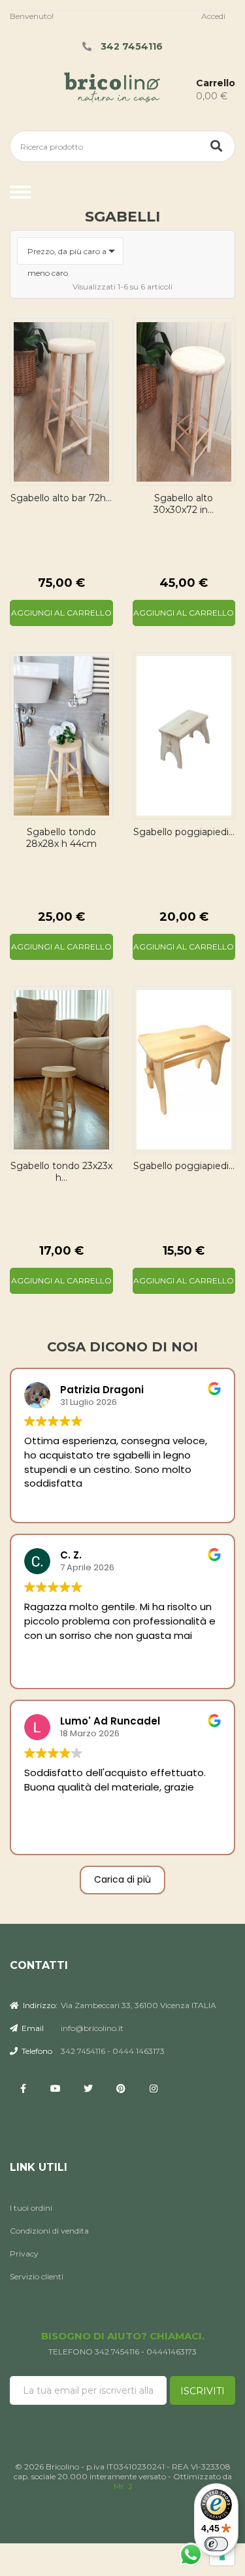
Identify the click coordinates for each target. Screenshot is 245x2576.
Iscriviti (203, 2391)
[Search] (216, 146)
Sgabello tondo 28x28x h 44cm (61, 838)
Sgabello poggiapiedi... (184, 832)
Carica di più (122, 1879)
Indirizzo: (39, 2005)
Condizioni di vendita (49, 2231)
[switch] (216, 2544)
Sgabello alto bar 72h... (61, 498)
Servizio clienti (37, 2276)
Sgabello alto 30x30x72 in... (184, 504)
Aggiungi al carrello (61, 613)
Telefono (36, 2051)
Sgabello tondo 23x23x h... (61, 1172)
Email (32, 2028)
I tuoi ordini (31, 2208)
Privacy (24, 2254)
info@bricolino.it (92, 2028)
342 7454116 (132, 46)
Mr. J (123, 2486)
